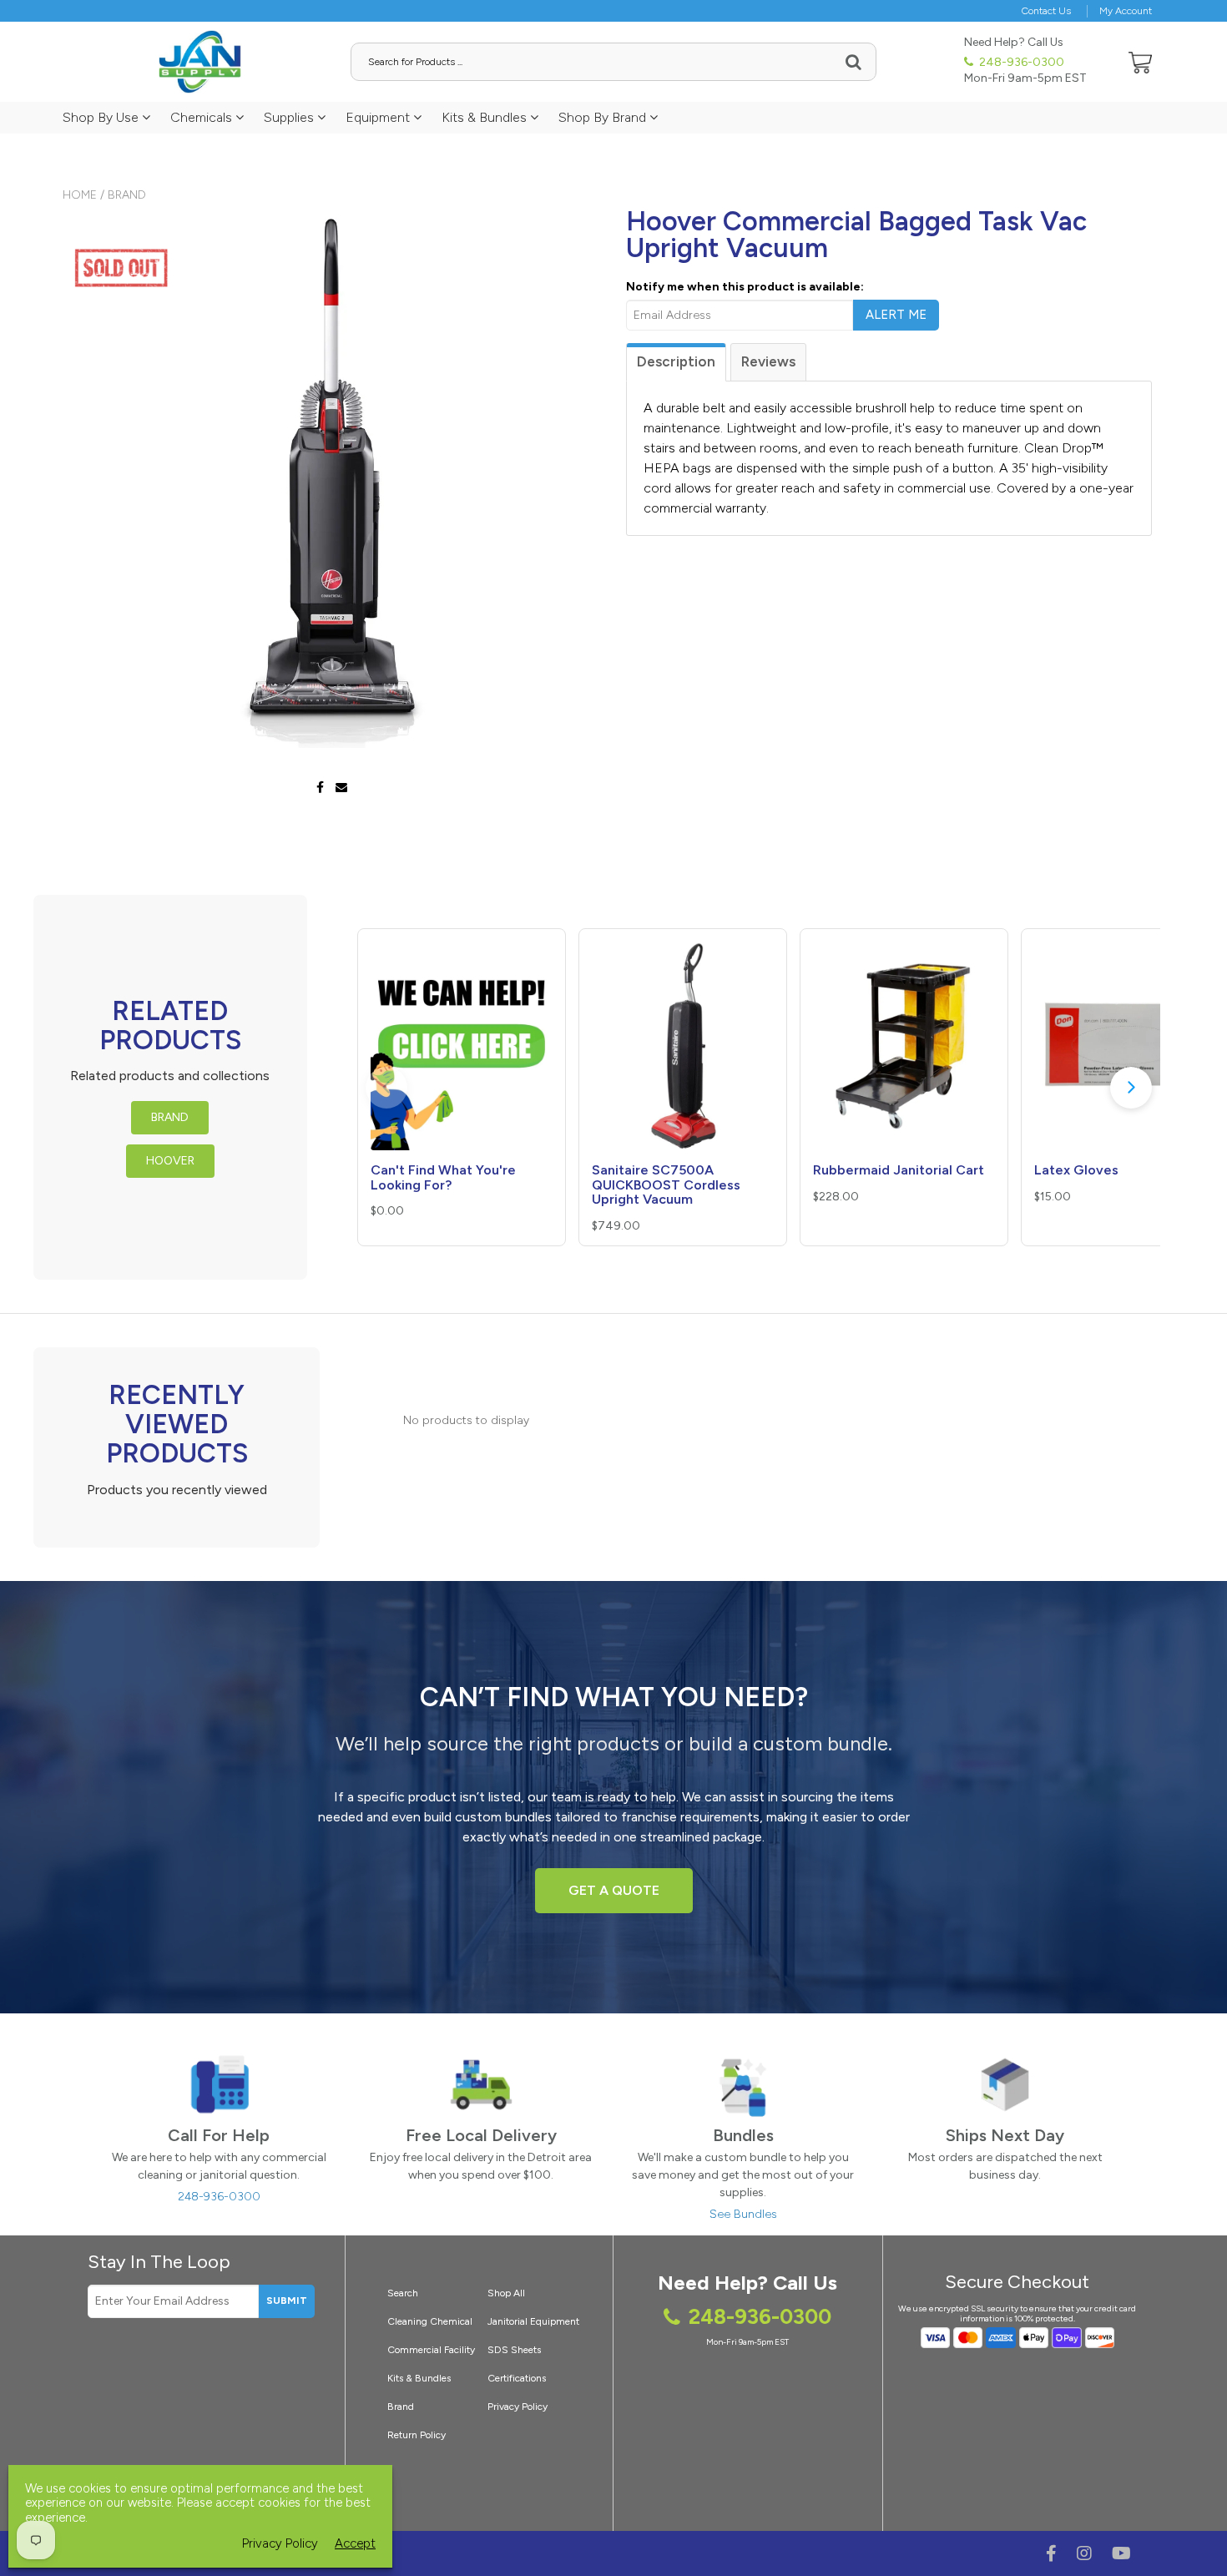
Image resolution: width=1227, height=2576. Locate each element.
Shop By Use (102, 117)
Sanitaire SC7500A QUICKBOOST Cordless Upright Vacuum (666, 1184)
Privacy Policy (518, 2407)
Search (403, 2293)
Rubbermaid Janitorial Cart (899, 1170)
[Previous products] (386, 1088)
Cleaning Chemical (430, 2321)
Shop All (506, 2293)
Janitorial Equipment (533, 2321)
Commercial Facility (431, 2350)
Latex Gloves (1076, 1170)
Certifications (517, 2378)
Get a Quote (614, 1890)
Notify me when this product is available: (745, 287)
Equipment (379, 117)
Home (80, 195)
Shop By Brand (604, 117)
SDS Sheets (514, 2350)
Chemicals (203, 117)
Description (676, 361)
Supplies (290, 117)
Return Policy (417, 2435)
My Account (1126, 11)
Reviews (768, 361)
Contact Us (1046, 11)
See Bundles (743, 2214)
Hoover (170, 1161)
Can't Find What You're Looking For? (443, 1177)
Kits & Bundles (486, 117)
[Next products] (1131, 1088)
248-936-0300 (1020, 62)
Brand (127, 195)
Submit (287, 2301)
